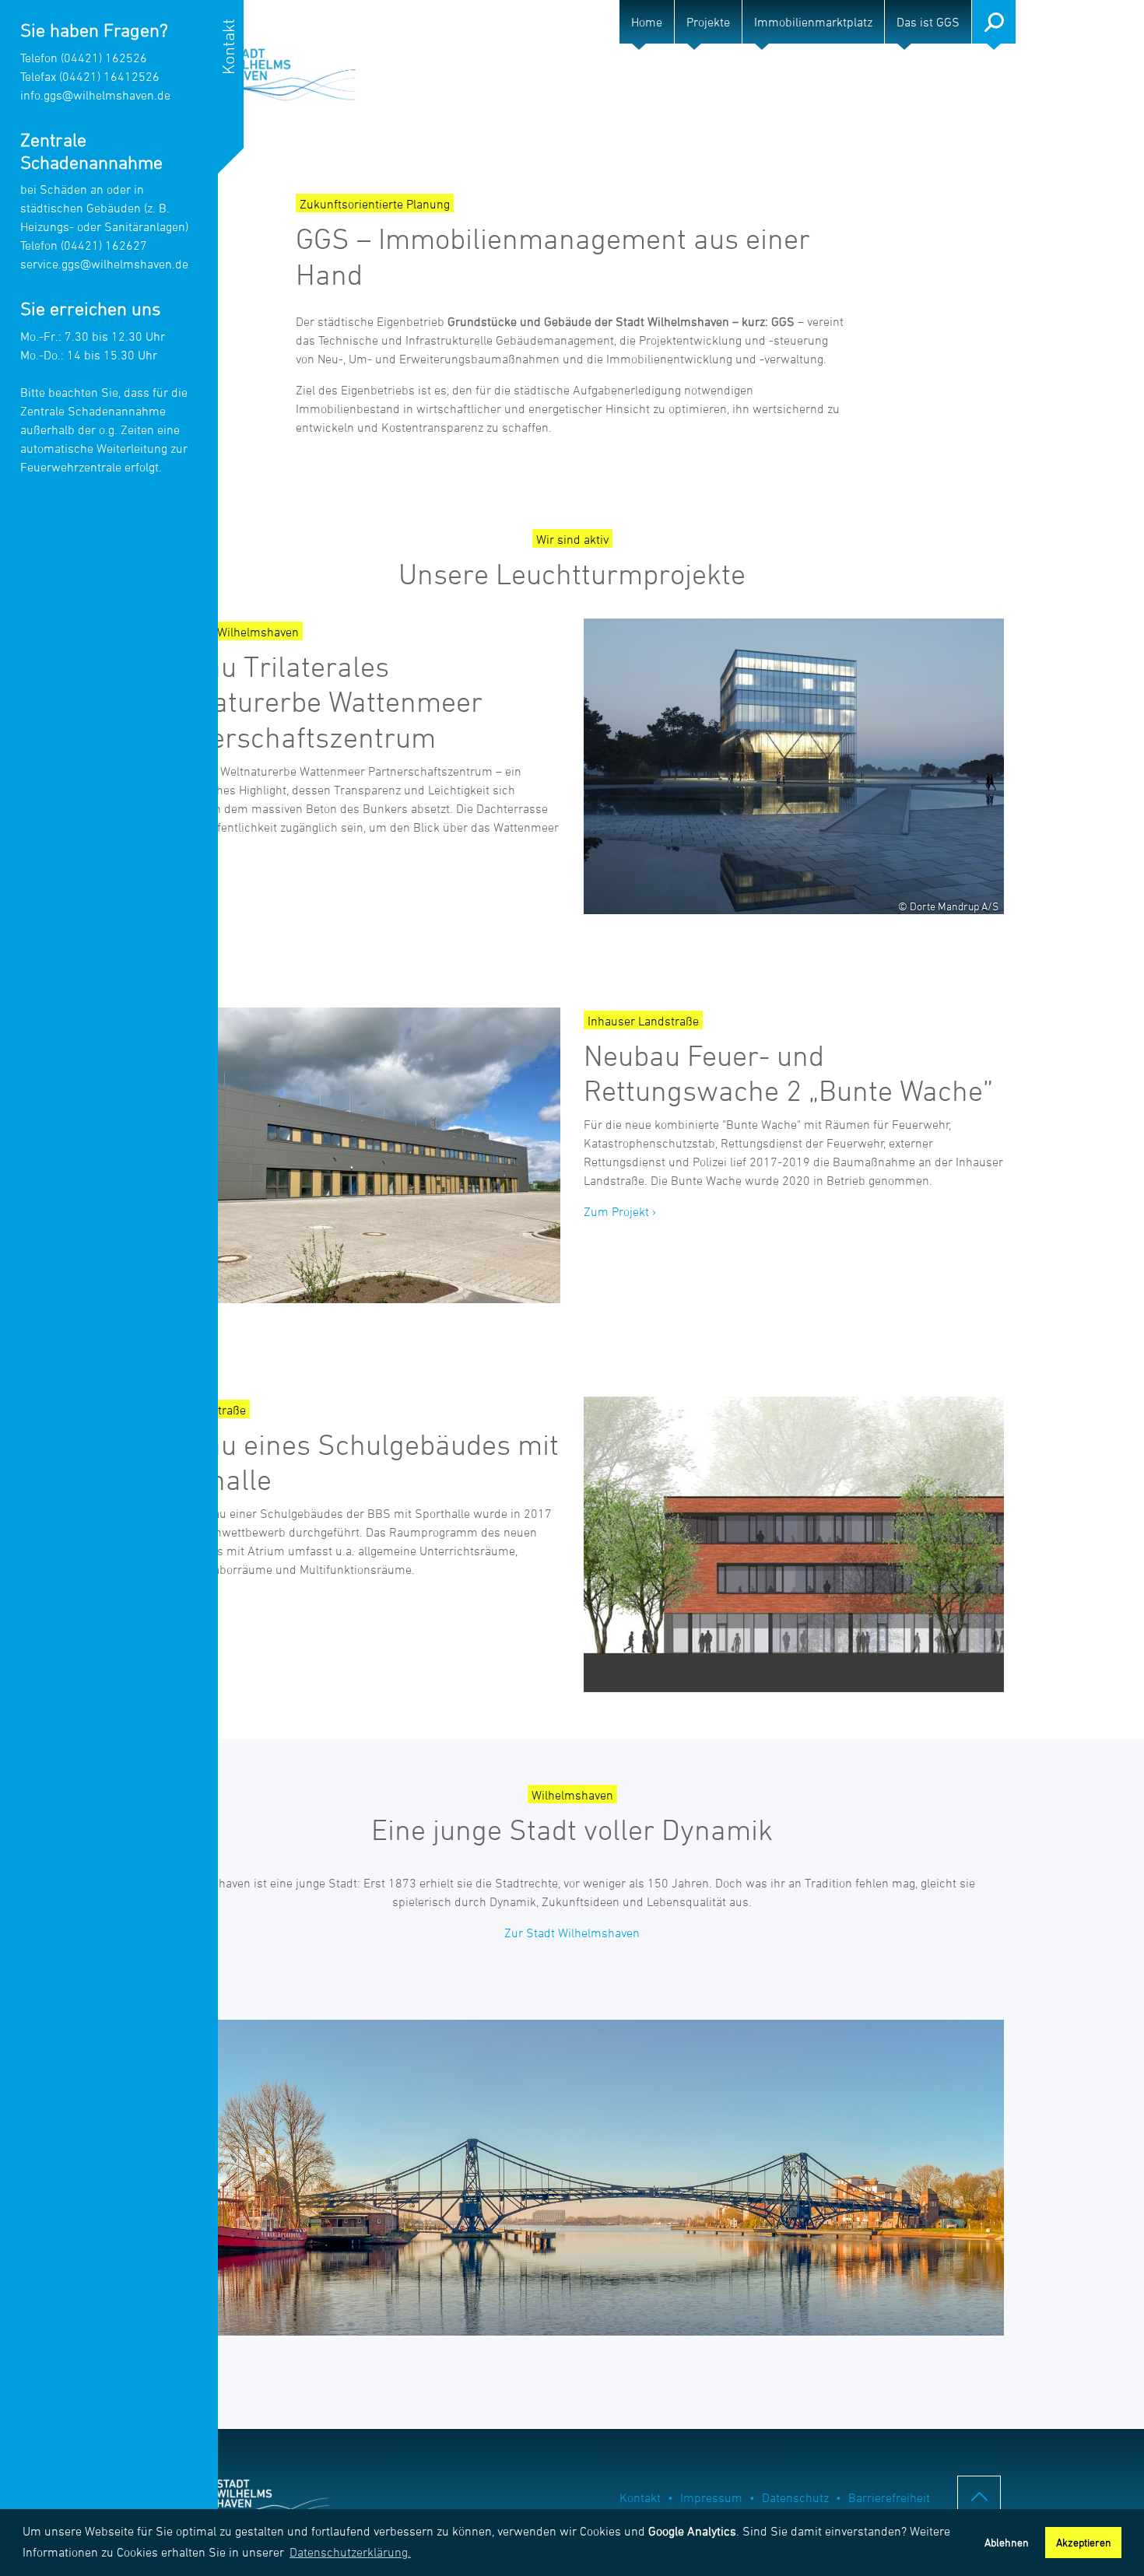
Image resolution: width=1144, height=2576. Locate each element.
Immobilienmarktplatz (813, 22)
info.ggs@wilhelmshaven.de (95, 95)
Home (647, 22)
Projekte (708, 22)
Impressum (711, 2497)
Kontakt (640, 2497)
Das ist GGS (928, 22)
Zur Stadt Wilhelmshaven (572, 1933)
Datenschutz (795, 2497)
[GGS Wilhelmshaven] (253, 73)
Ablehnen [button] (1007, 2542)
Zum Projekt (616, 1211)
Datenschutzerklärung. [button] (350, 2552)
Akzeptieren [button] (1084, 2542)
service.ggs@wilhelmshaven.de (104, 264)
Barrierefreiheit (889, 2497)
